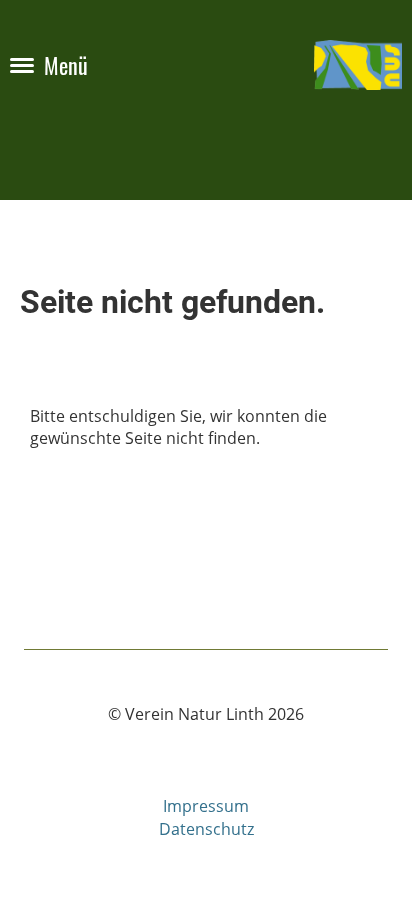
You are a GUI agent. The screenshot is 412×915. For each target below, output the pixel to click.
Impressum (206, 806)
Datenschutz (206, 829)
